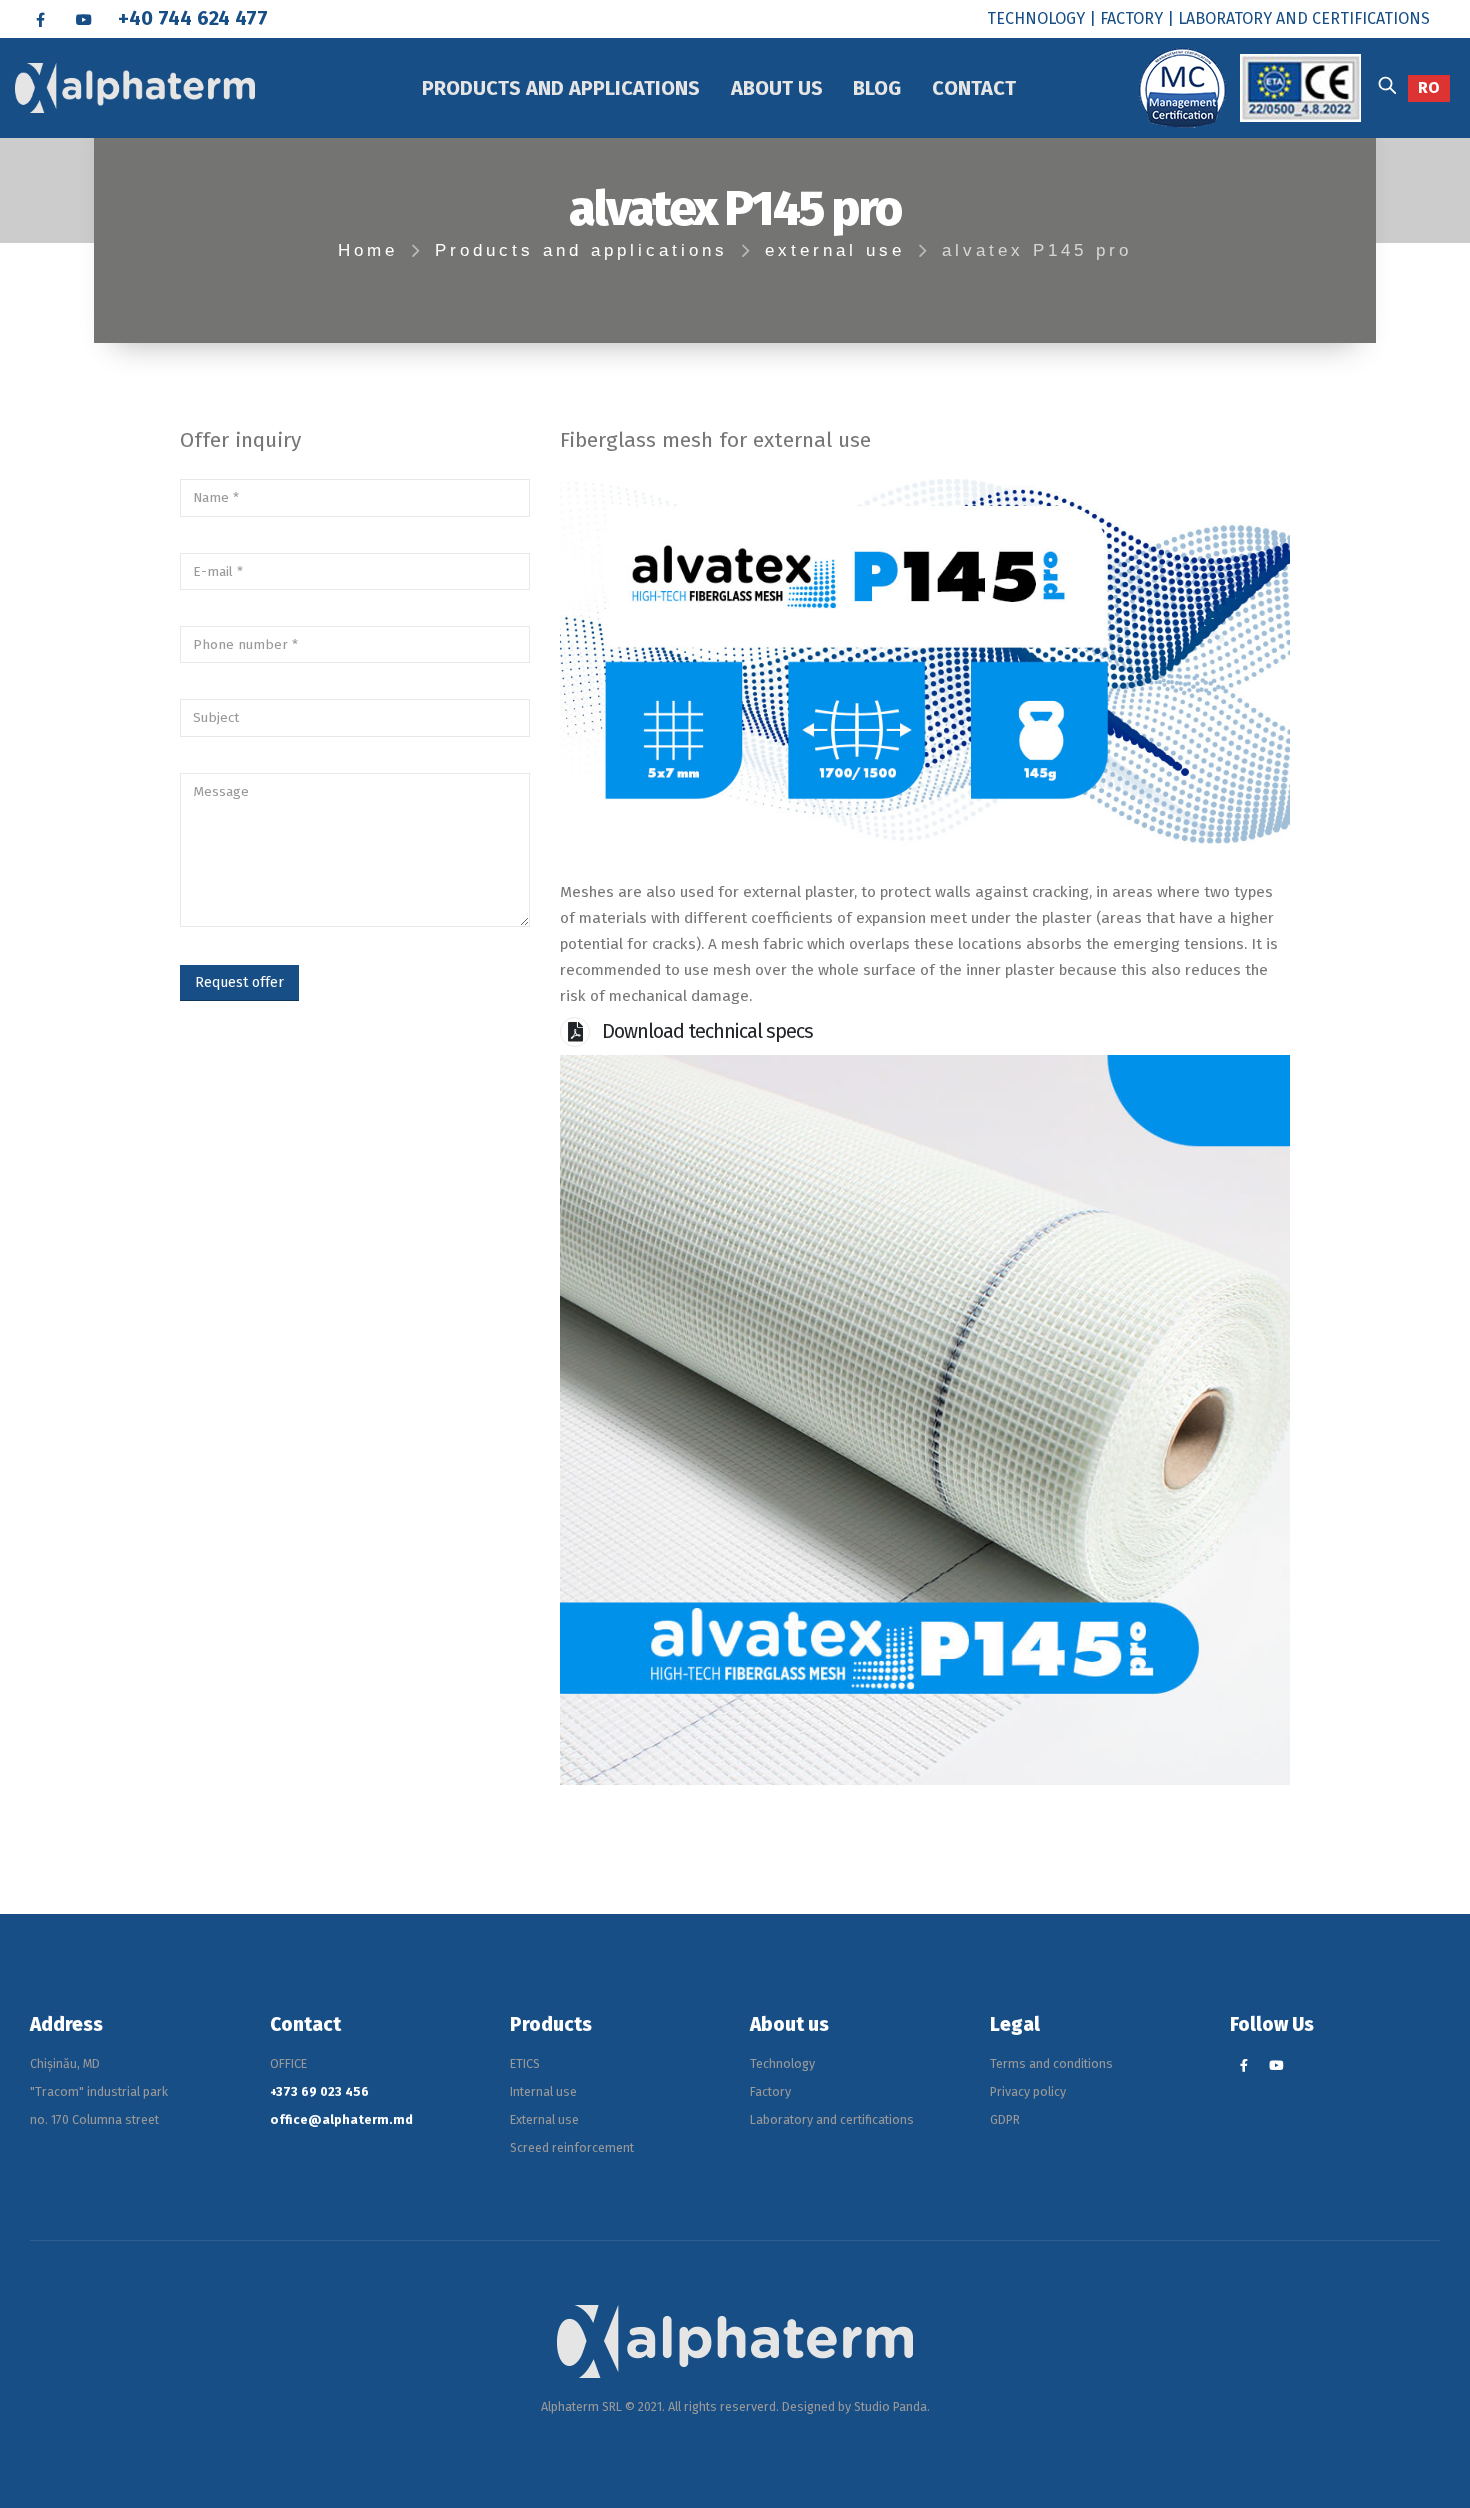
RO (1429, 87)
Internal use (543, 2091)
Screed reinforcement (572, 2147)
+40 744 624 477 (193, 18)
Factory (770, 2091)
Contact (974, 88)
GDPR (1005, 2119)
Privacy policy (1028, 2091)
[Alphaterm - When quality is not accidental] (127, 87)
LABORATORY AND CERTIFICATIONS (1304, 18)
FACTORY (1131, 18)
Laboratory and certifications (832, 2119)
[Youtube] (84, 19)
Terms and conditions (1051, 2063)
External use (544, 2119)
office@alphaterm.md (341, 2119)
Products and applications (561, 88)
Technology (782, 2063)
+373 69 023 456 (319, 2091)
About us (777, 88)
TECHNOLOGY (1036, 18)
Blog (877, 88)
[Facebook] (40, 19)
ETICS (525, 2063)
